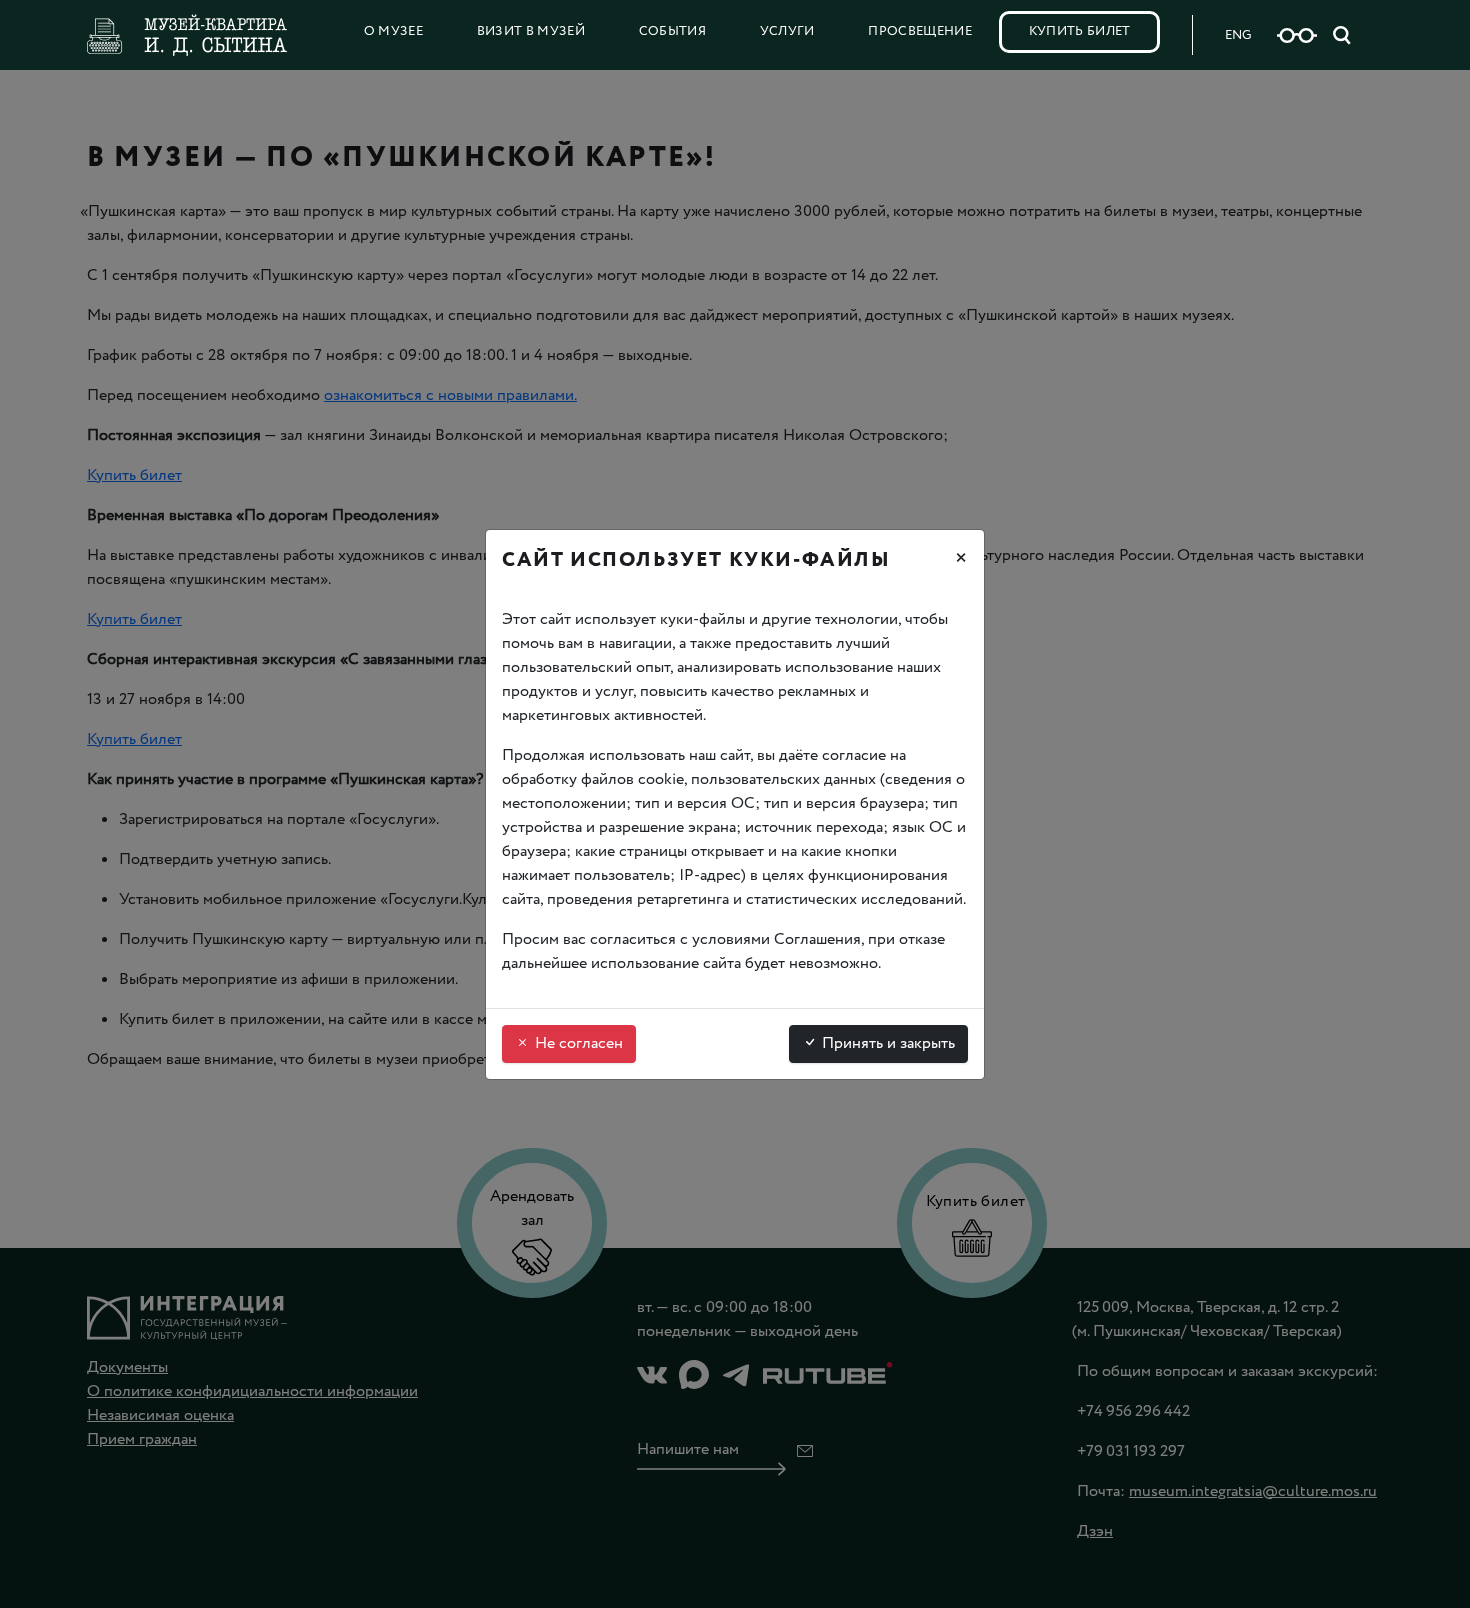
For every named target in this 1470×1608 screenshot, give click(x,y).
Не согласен (577, 1043)
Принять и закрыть (886, 1043)
